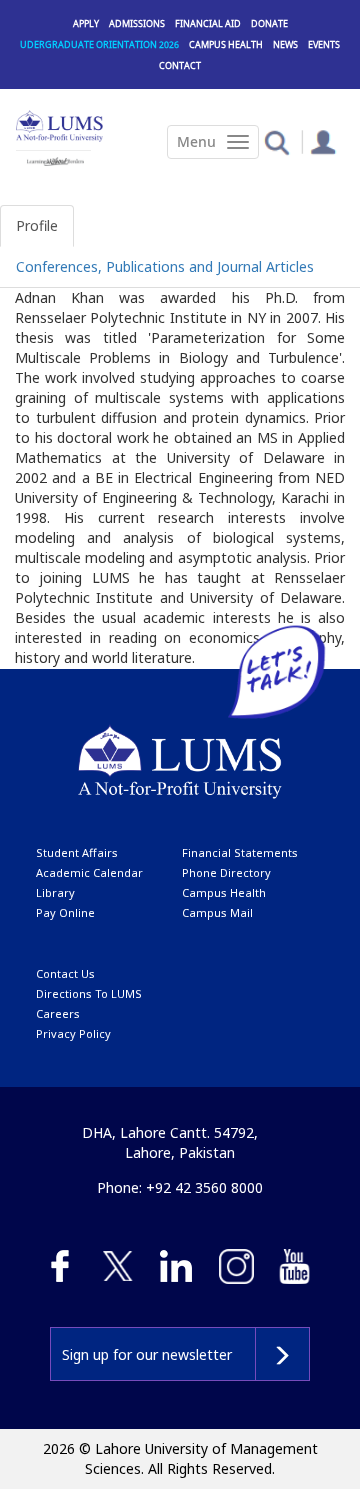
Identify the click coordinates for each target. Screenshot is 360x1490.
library (55, 892)
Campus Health (226, 44)
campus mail (217, 912)
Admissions (137, 23)
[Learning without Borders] (53, 158)
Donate (269, 23)
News (285, 44)
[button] (276, 141)
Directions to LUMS (89, 993)
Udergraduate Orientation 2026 (99, 44)
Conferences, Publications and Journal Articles (165, 266)
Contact (180, 65)
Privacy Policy (73, 1033)
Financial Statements (240, 852)
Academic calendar (89, 872)
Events (324, 44)
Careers (58, 1013)
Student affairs (77, 852)
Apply (86, 23)
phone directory (226, 872)
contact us (65, 973)
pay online (65, 912)
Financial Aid (208, 23)
